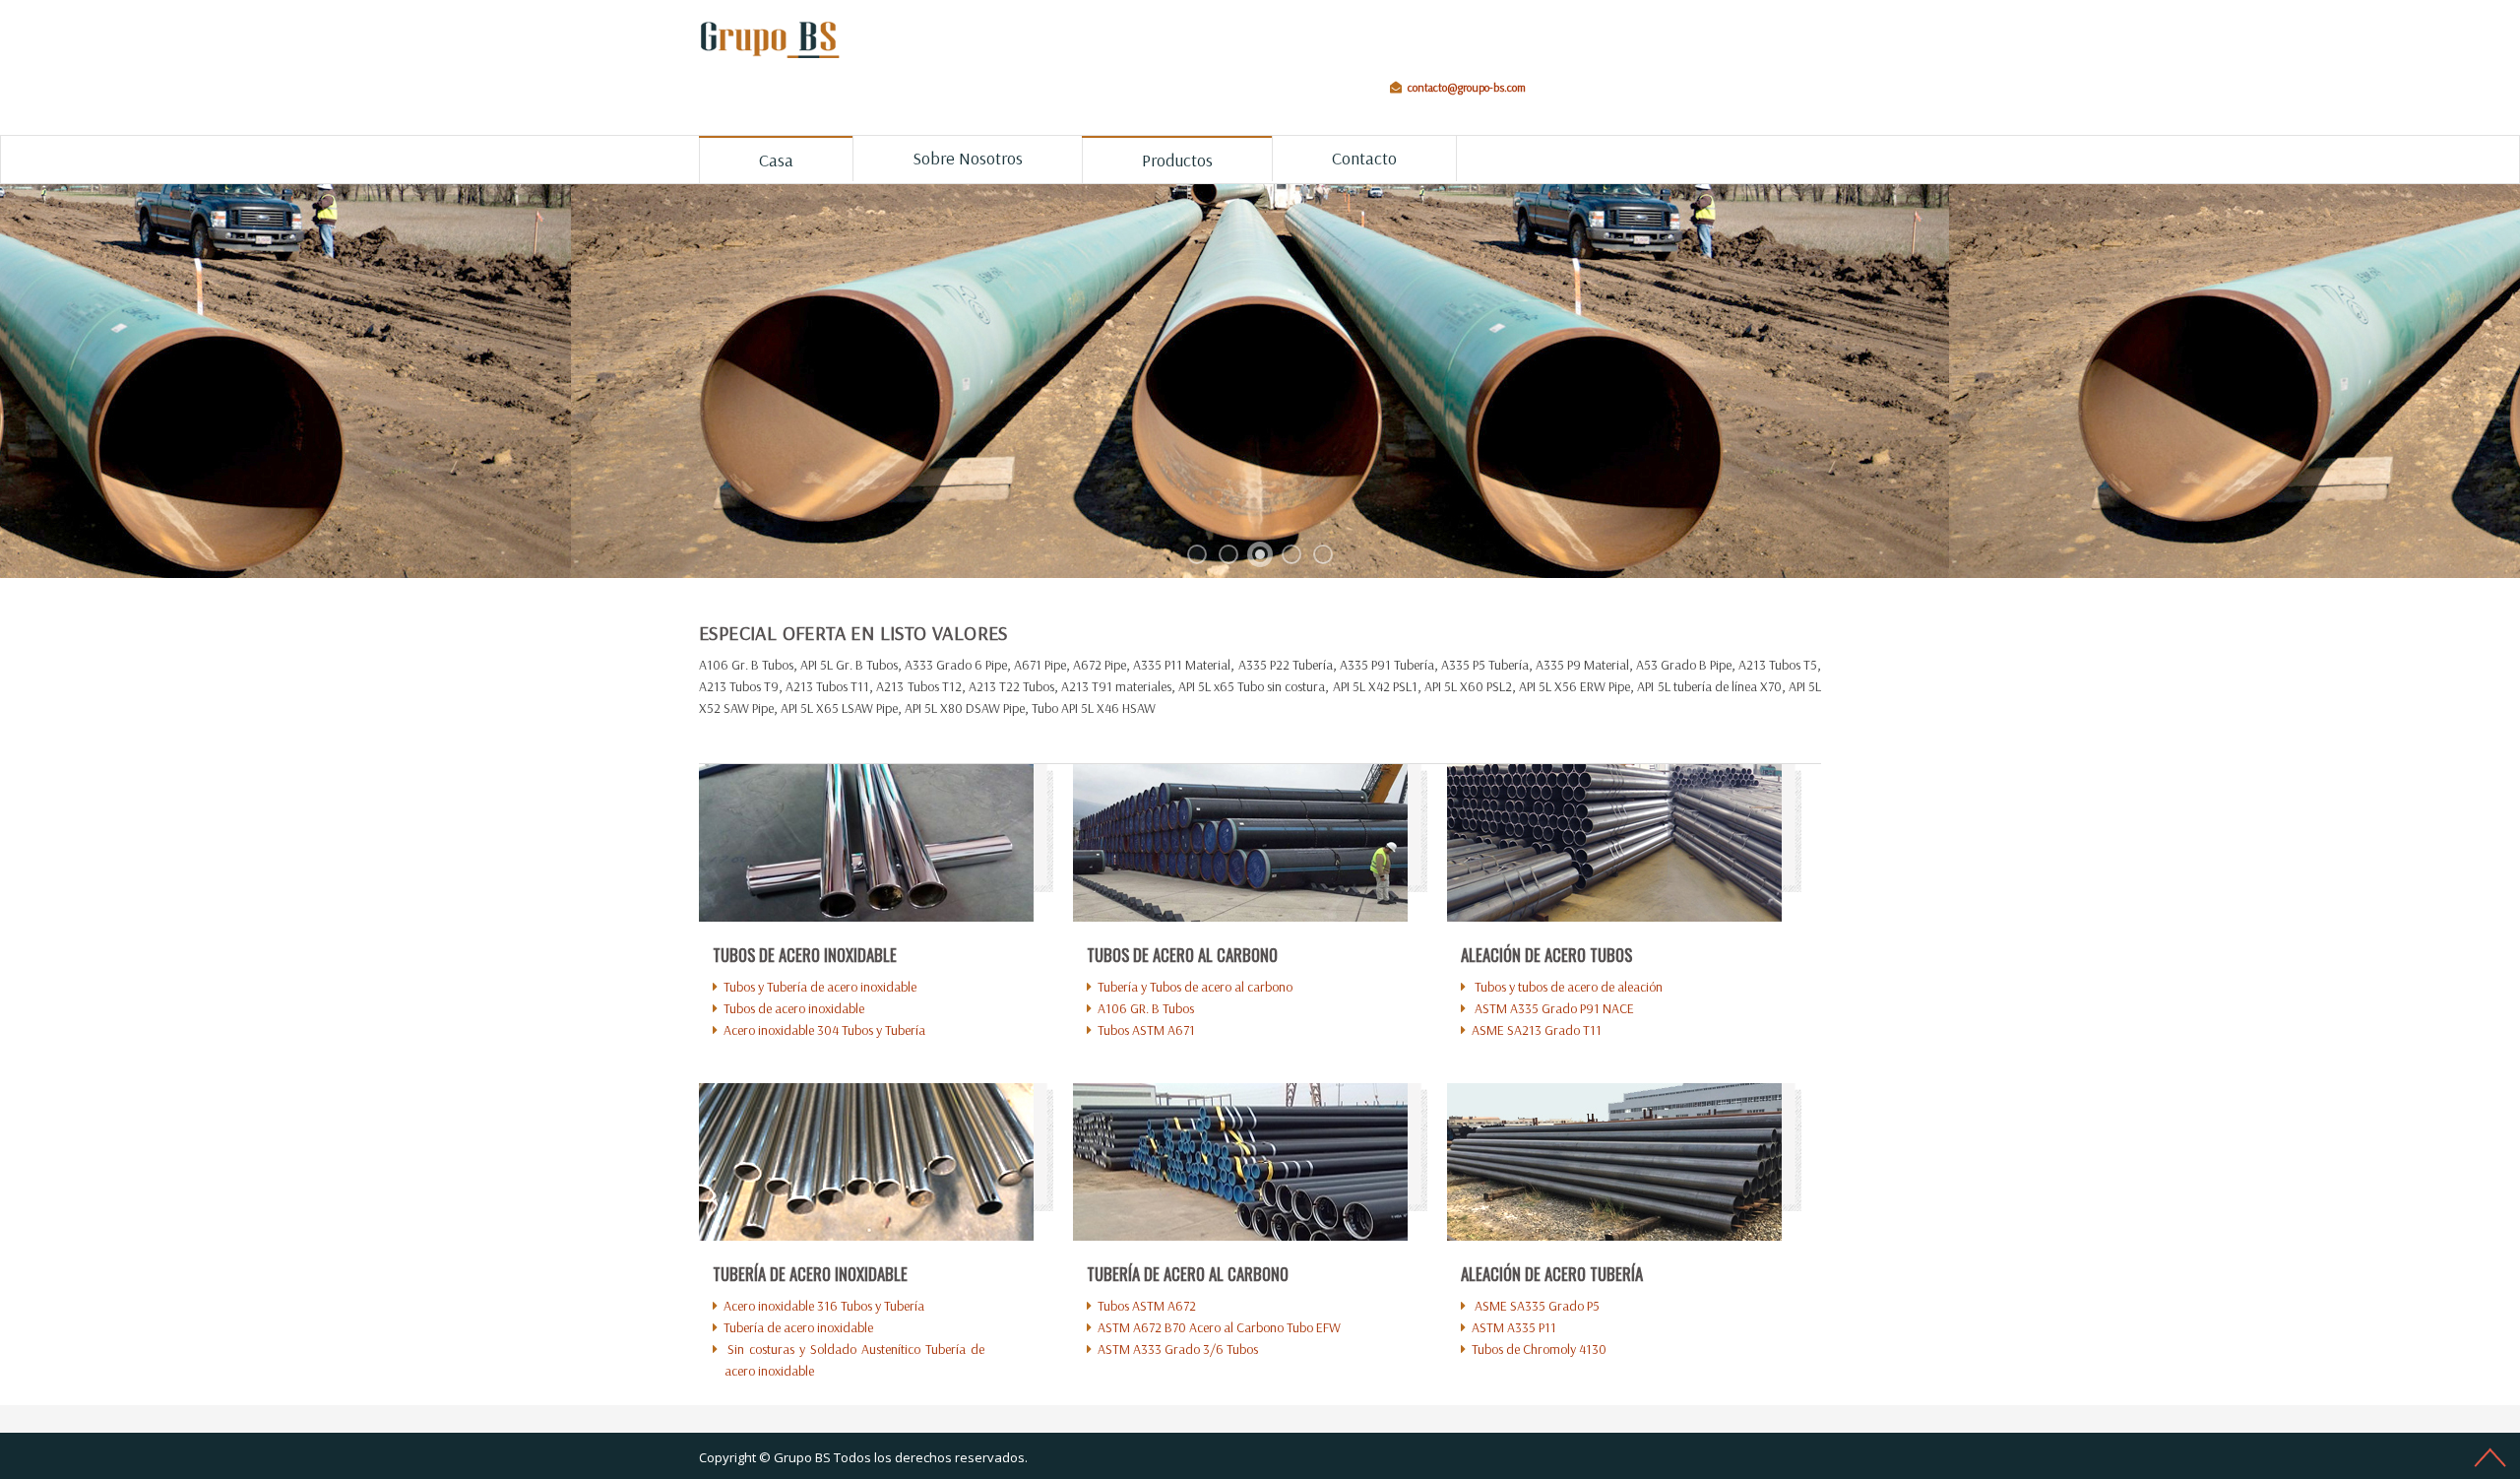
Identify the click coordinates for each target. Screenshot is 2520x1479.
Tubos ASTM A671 (1146, 1030)
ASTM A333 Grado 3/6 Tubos (1178, 1349)
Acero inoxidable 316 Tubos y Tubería (824, 1306)
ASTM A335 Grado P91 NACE (1553, 1008)
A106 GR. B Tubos (1146, 1008)
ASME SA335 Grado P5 (1536, 1306)
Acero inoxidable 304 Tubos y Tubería (824, 1030)
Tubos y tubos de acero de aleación (1567, 987)
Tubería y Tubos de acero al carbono (1195, 987)
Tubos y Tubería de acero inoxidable (820, 987)
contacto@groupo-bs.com (1467, 87)
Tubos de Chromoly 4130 (1539, 1349)
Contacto (1364, 158)
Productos (1177, 160)
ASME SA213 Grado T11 (1537, 1030)
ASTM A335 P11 (1514, 1327)
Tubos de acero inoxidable (794, 1008)
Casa (776, 160)
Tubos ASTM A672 (1147, 1306)
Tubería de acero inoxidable (798, 1327)
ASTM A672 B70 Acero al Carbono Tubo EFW (1219, 1327)
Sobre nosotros (968, 158)
